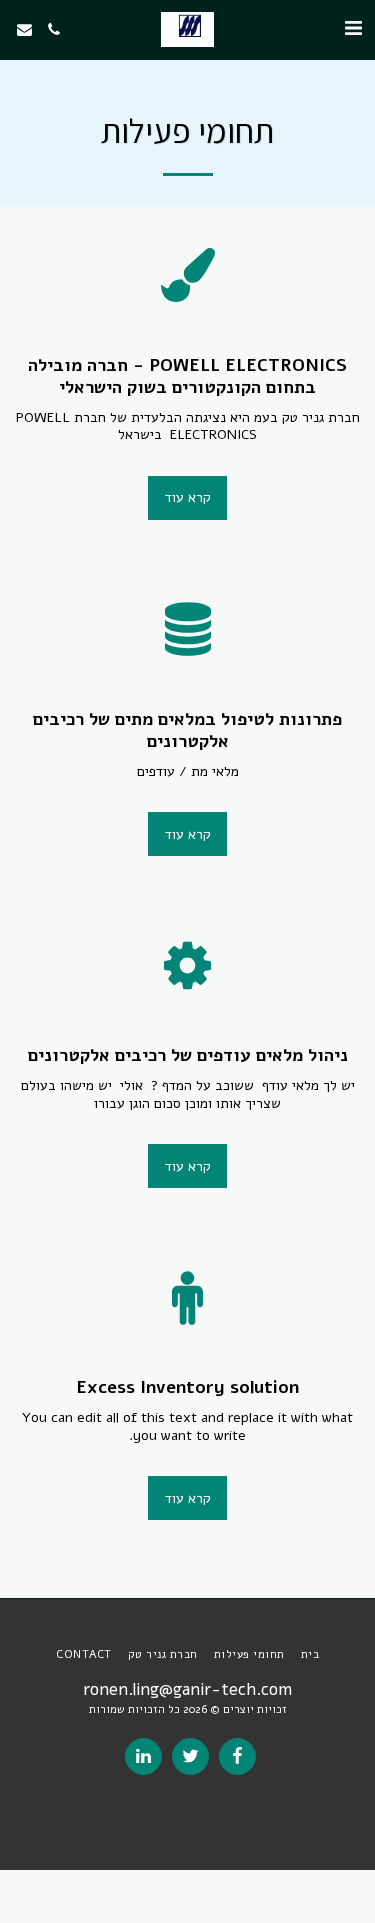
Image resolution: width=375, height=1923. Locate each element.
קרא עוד (188, 497)
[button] (353, 28)
